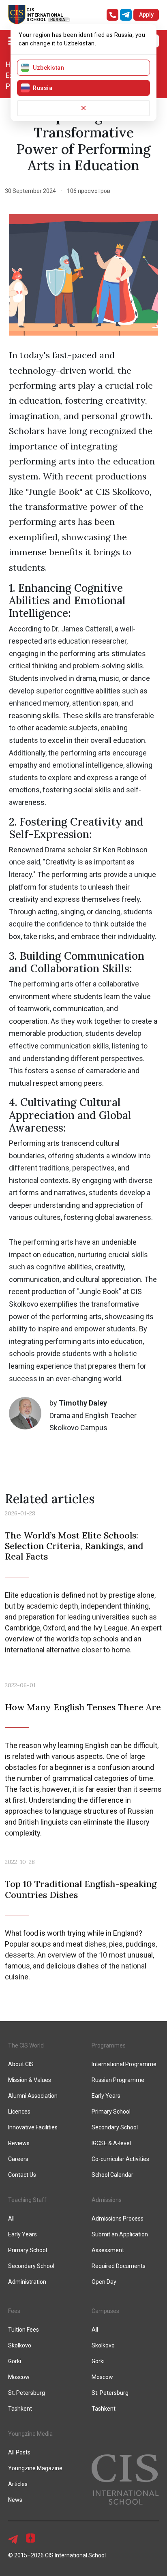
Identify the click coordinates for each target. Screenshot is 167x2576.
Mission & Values (30, 2080)
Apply (146, 15)
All (95, 2330)
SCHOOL (36, 20)
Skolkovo (103, 2345)
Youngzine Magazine (35, 2468)
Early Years (106, 2096)
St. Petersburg (27, 2393)
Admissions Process (118, 2219)
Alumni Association (33, 2096)
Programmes (109, 2045)
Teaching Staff (27, 2200)
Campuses (105, 2311)
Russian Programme (118, 2080)
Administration (27, 2282)
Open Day (104, 2282)
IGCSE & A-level (111, 2143)
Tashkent (104, 2409)
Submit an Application (120, 2234)
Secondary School (115, 2127)
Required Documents (119, 2266)
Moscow (102, 2377)
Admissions (107, 2200)
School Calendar (112, 2175)
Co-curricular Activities (120, 2159)
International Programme (124, 2064)
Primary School (111, 2112)
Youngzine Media (30, 2434)
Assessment (108, 2250)
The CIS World (26, 2045)
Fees (14, 2311)
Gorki (98, 2361)
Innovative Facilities (33, 2127)
